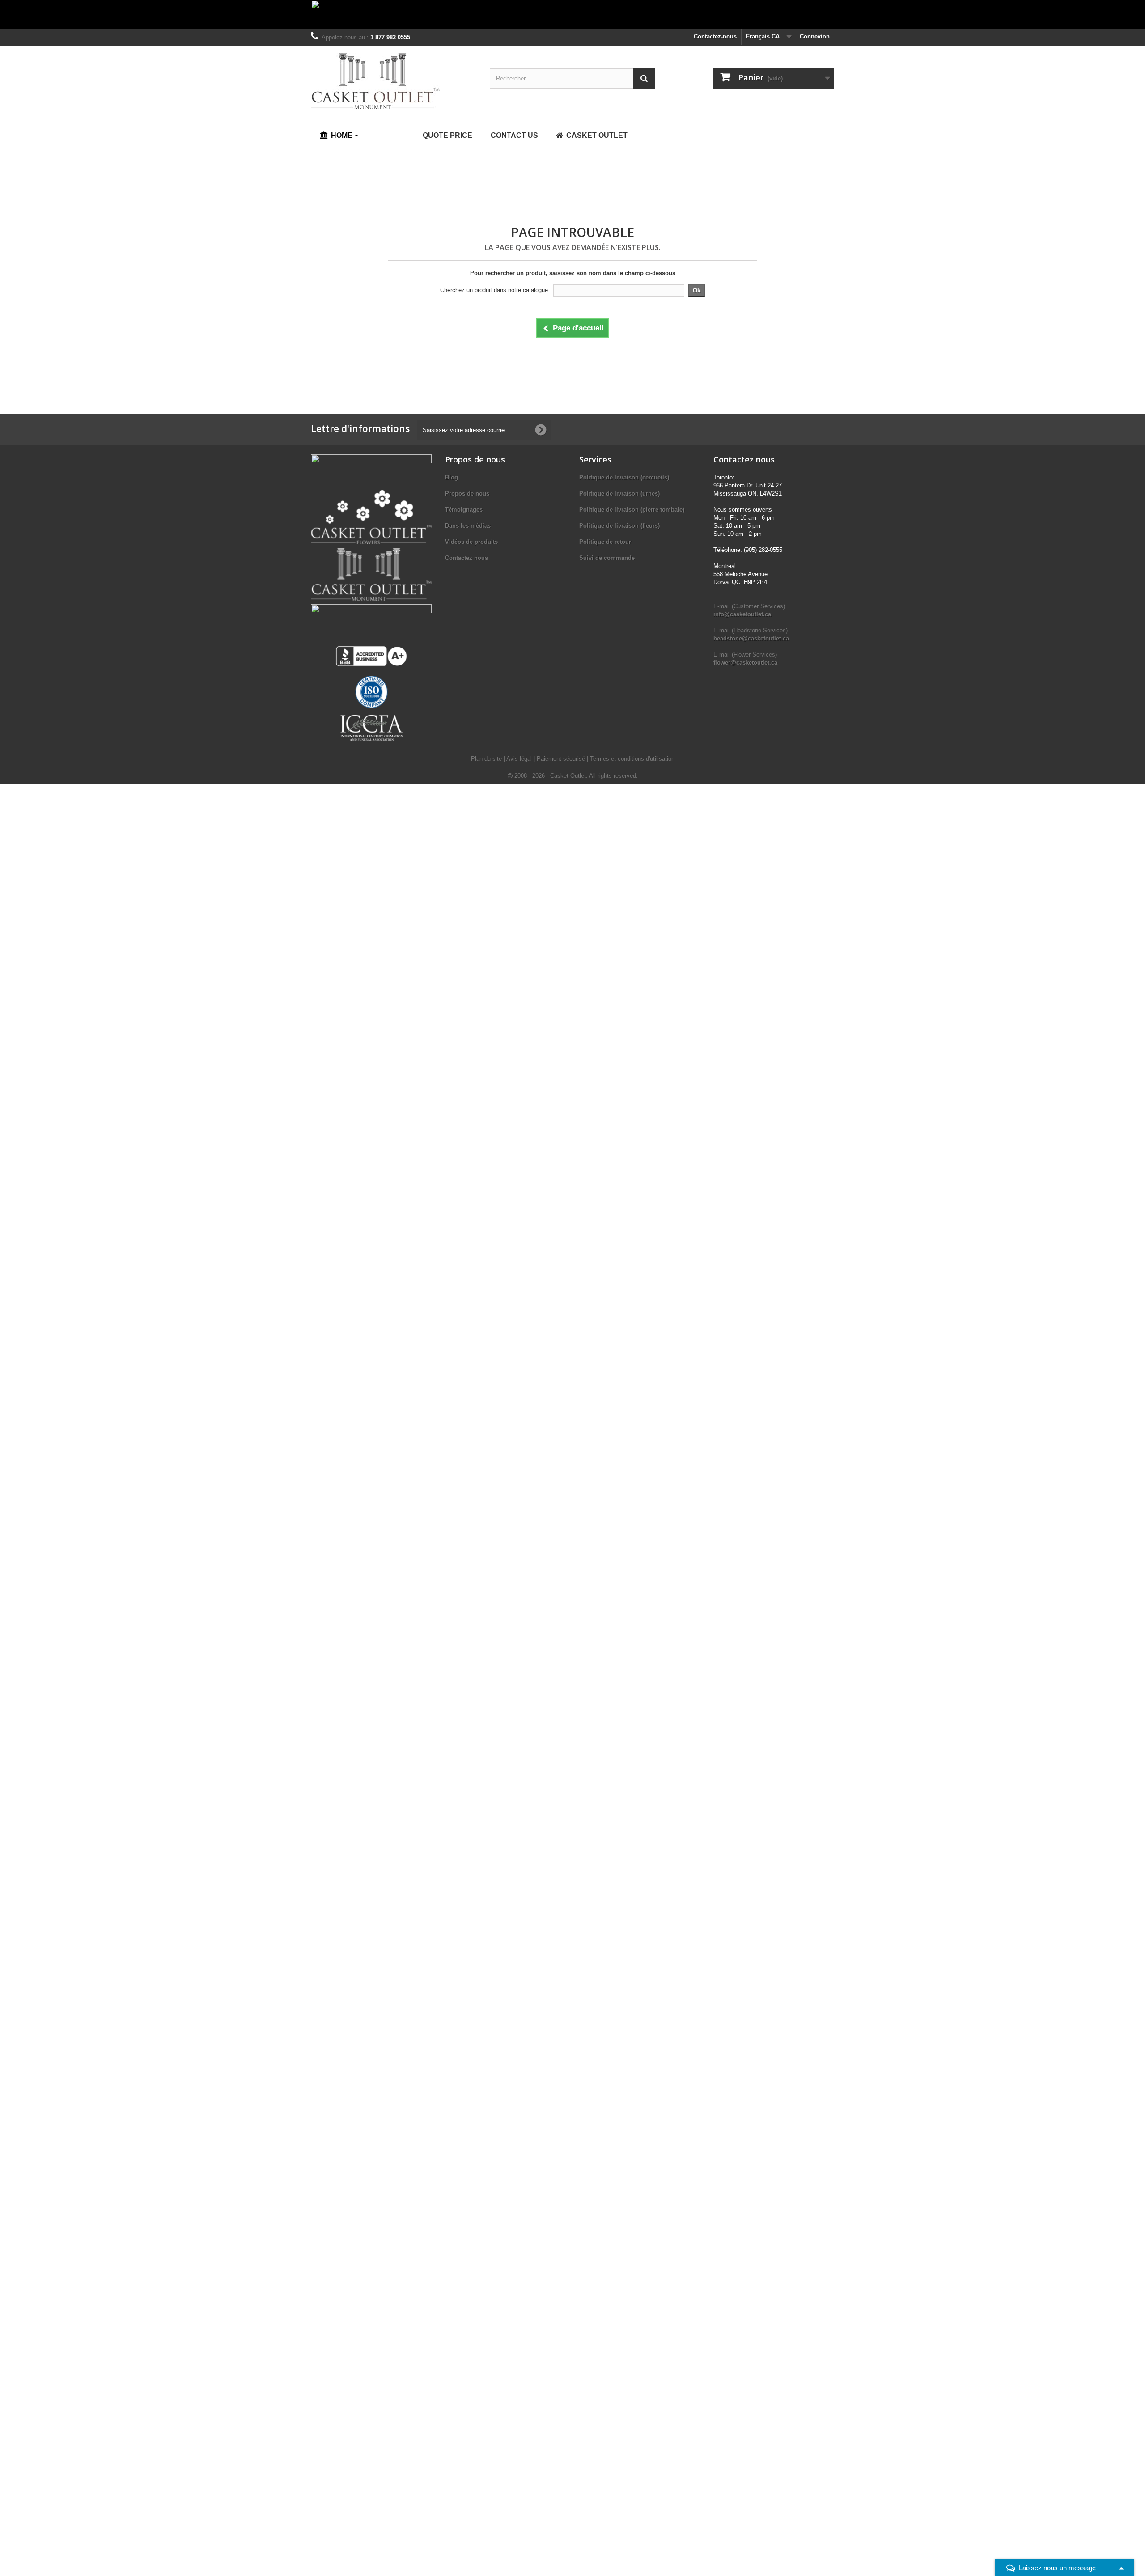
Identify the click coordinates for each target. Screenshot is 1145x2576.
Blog (452, 477)
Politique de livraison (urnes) (619, 494)
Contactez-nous (715, 36)
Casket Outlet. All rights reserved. (594, 776)
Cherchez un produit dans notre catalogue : (496, 290)
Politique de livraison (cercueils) (624, 477)
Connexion (815, 36)
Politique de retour (605, 542)
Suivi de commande (607, 558)
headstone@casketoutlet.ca (751, 638)
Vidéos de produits (471, 542)
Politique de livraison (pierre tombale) (632, 510)
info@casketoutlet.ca (742, 614)
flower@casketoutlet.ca (745, 663)
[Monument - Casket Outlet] (394, 81)
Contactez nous (466, 558)
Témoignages (464, 510)
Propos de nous (467, 494)
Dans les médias (468, 526)
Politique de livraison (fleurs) (619, 526)
